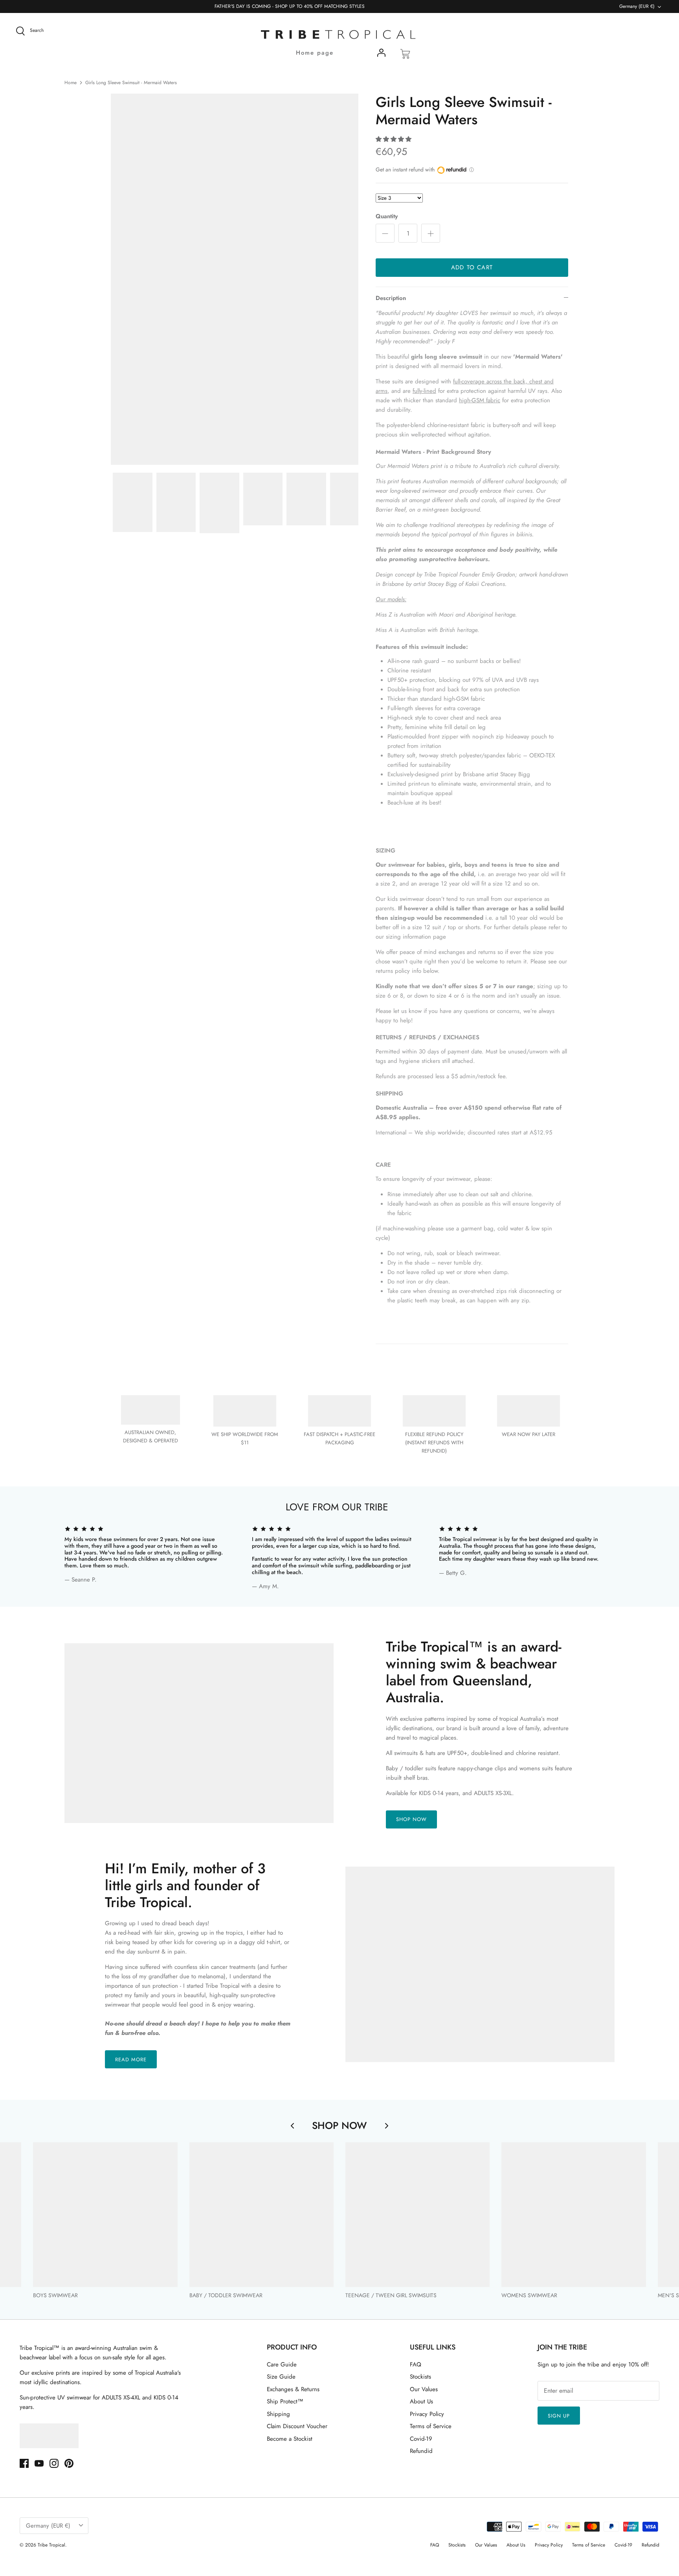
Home (71, 83)
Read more (131, 2060)
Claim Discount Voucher (297, 2426)
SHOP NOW (411, 1819)
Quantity (387, 216)
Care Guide (282, 2364)
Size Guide (281, 2377)
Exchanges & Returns (293, 2389)
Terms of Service (431, 2426)
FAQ (416, 2364)
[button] (394, 139)
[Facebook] (24, 2463)
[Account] (381, 54)
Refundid (421, 2451)
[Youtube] (39, 2463)
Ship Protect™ (285, 2401)
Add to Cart (472, 267)
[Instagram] (54, 2463)
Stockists (420, 2377)
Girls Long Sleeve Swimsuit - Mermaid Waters (131, 83)
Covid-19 (421, 2439)
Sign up (559, 2416)
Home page (315, 53)
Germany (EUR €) (637, 6)
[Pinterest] (69, 2463)
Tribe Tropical (51, 2545)
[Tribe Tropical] (339, 35)
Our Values (424, 2389)
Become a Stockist (290, 2439)
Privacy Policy (427, 2414)
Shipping (278, 2414)
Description (391, 298)
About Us (421, 2401)
